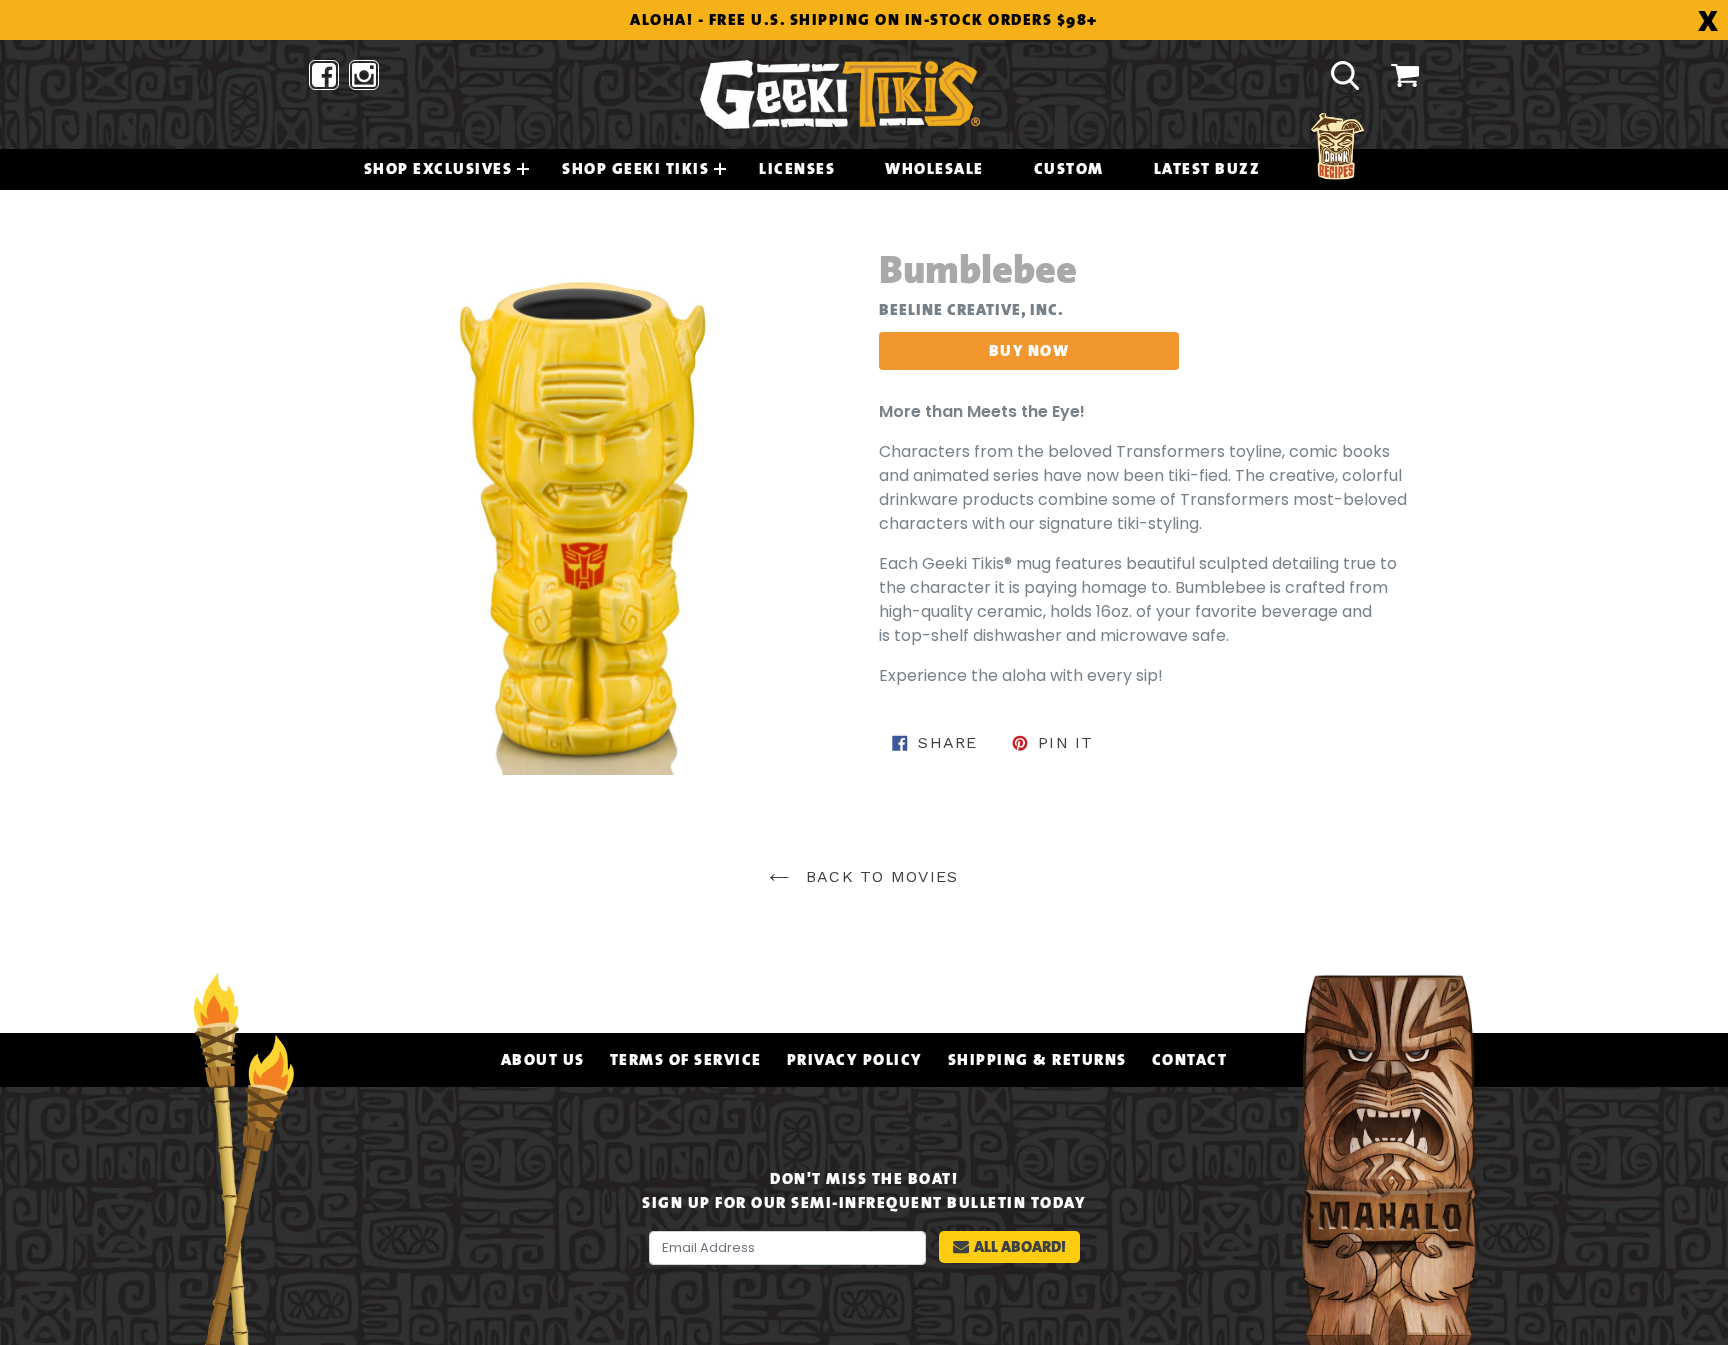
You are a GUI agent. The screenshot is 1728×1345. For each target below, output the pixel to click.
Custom (1069, 169)
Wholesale (934, 169)
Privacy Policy (855, 1060)
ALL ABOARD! (1020, 1246)
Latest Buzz (1207, 169)
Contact (1190, 1060)
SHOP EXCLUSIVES (438, 169)
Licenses (797, 169)
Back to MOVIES (878, 876)
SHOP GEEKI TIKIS (635, 169)
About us (543, 1060)
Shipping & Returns (1037, 1060)
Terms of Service (686, 1060)
